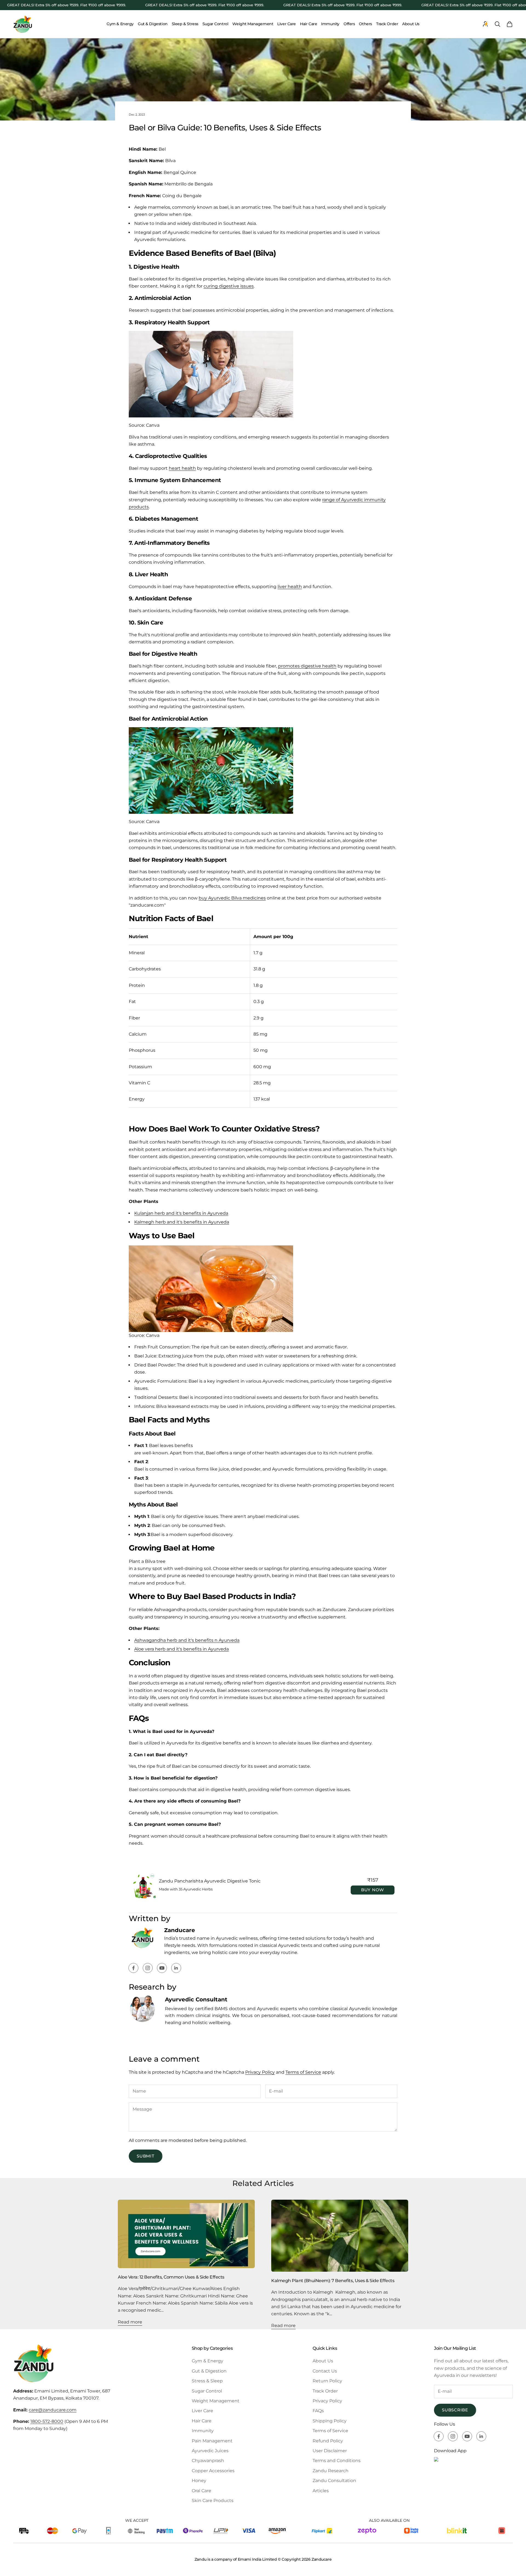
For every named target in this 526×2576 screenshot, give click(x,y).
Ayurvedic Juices (210, 2451)
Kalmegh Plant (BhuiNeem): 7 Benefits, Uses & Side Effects (333, 2280)
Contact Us (325, 2371)
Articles (321, 2491)
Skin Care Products (213, 2501)
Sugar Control (215, 24)
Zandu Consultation (334, 2481)
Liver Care (287, 24)
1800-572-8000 (47, 2421)
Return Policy (327, 2381)
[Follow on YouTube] (162, 1968)
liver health (290, 587)
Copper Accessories (213, 2471)
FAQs (318, 2411)
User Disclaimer (330, 2451)
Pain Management (212, 2441)
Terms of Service (303, 2072)
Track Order (387, 24)
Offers (349, 24)
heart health (182, 468)
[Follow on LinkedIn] (176, 1968)
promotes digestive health (307, 666)
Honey (199, 2481)
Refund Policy (328, 2441)
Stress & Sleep (207, 2381)
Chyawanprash (208, 2461)
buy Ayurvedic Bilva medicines (232, 898)
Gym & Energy (120, 24)
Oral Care (201, 2491)
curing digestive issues (229, 286)
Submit (146, 2156)
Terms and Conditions (337, 2461)
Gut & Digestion (153, 24)
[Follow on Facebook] (133, 1968)
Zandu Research (331, 2471)
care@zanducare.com (53, 2410)
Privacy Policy (260, 2072)
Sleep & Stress (185, 24)
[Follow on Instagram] (148, 1968)
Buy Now (373, 1890)
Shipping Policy (330, 2421)
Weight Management (253, 24)
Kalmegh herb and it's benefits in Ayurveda (182, 1222)
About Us (411, 24)
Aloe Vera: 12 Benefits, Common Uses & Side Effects (171, 2277)
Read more (130, 2322)
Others (365, 24)
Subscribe (455, 2410)
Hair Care (308, 24)
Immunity (330, 24)
